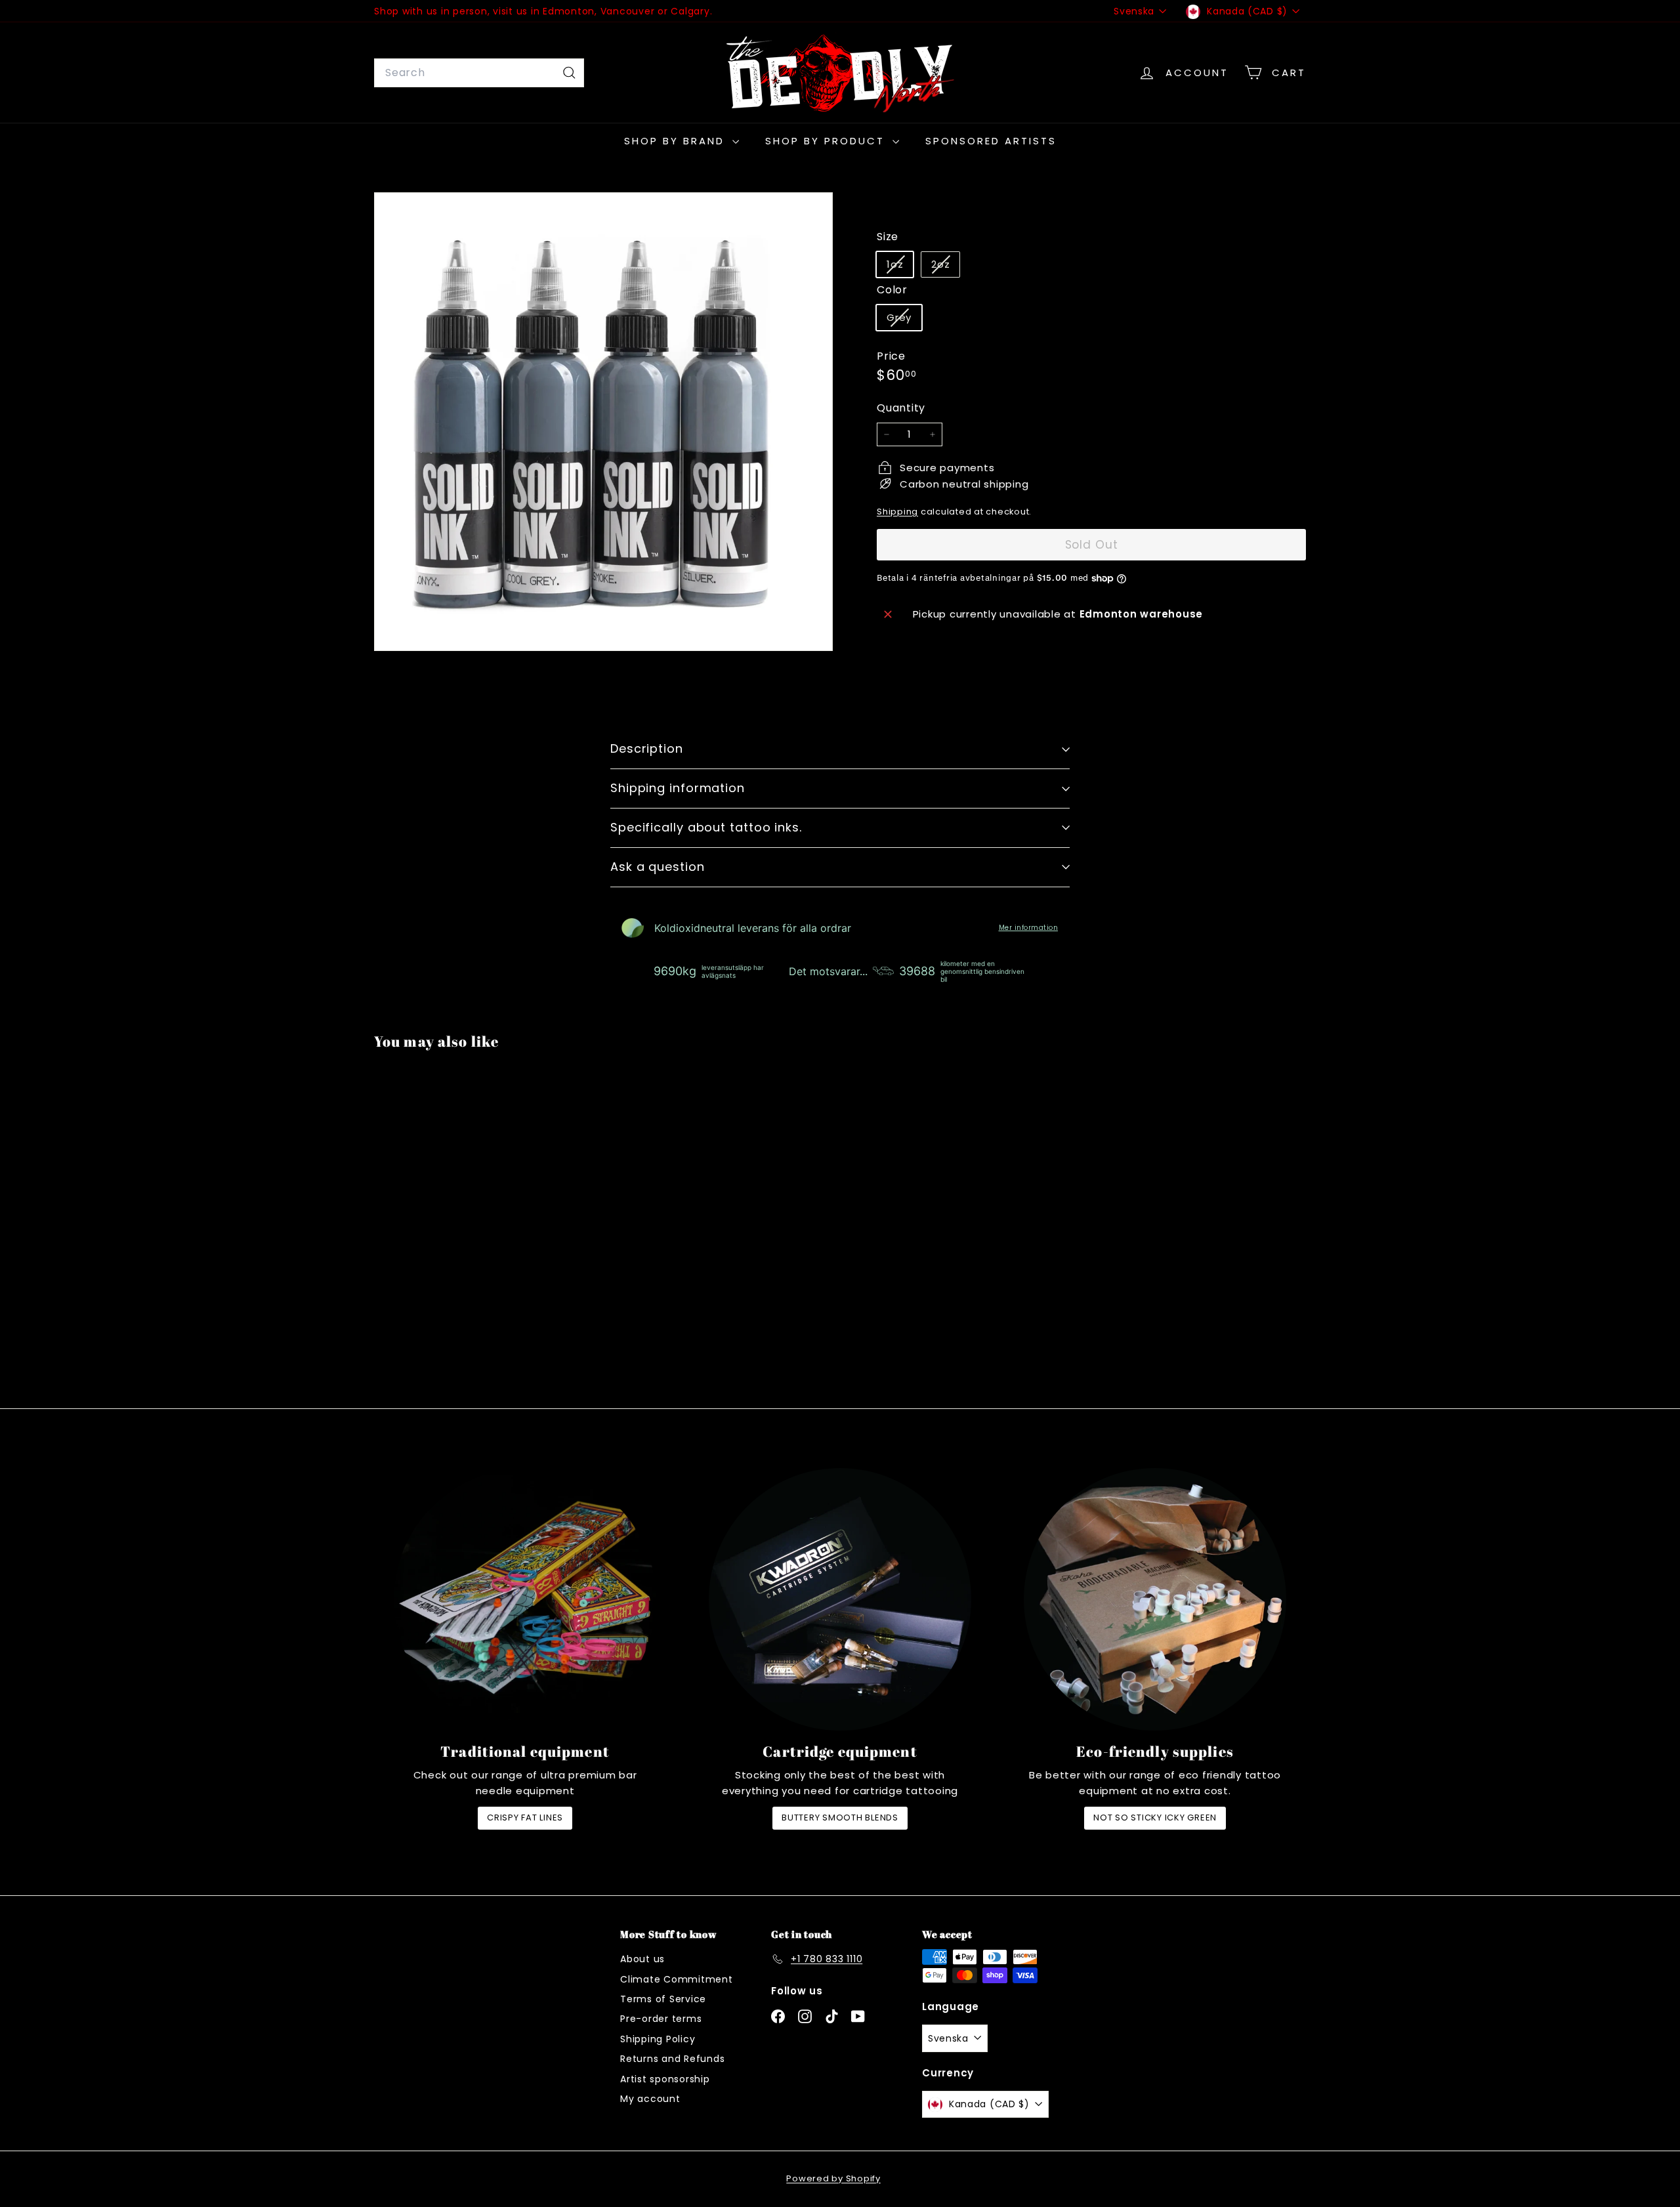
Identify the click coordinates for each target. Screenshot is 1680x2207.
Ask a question (658, 867)
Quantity (901, 408)
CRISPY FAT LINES (525, 1818)
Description (647, 748)
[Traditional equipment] (525, 1599)
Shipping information (678, 788)
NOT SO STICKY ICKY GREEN (1155, 1818)
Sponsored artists (991, 141)
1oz (900, 267)
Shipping (897, 512)
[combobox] (479, 73)
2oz (945, 267)
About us (642, 1959)
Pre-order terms (661, 2019)
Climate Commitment (677, 1979)
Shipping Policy (658, 2039)
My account (650, 2099)
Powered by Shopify (833, 2178)
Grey (904, 320)
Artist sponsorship (665, 2079)
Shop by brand (677, 141)
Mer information (1029, 928)
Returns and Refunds (672, 2059)
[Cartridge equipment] (840, 1599)
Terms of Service (663, 1999)
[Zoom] (603, 422)
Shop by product (827, 141)
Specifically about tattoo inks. (706, 827)
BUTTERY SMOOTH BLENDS (840, 1818)
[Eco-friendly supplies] (1155, 1599)
